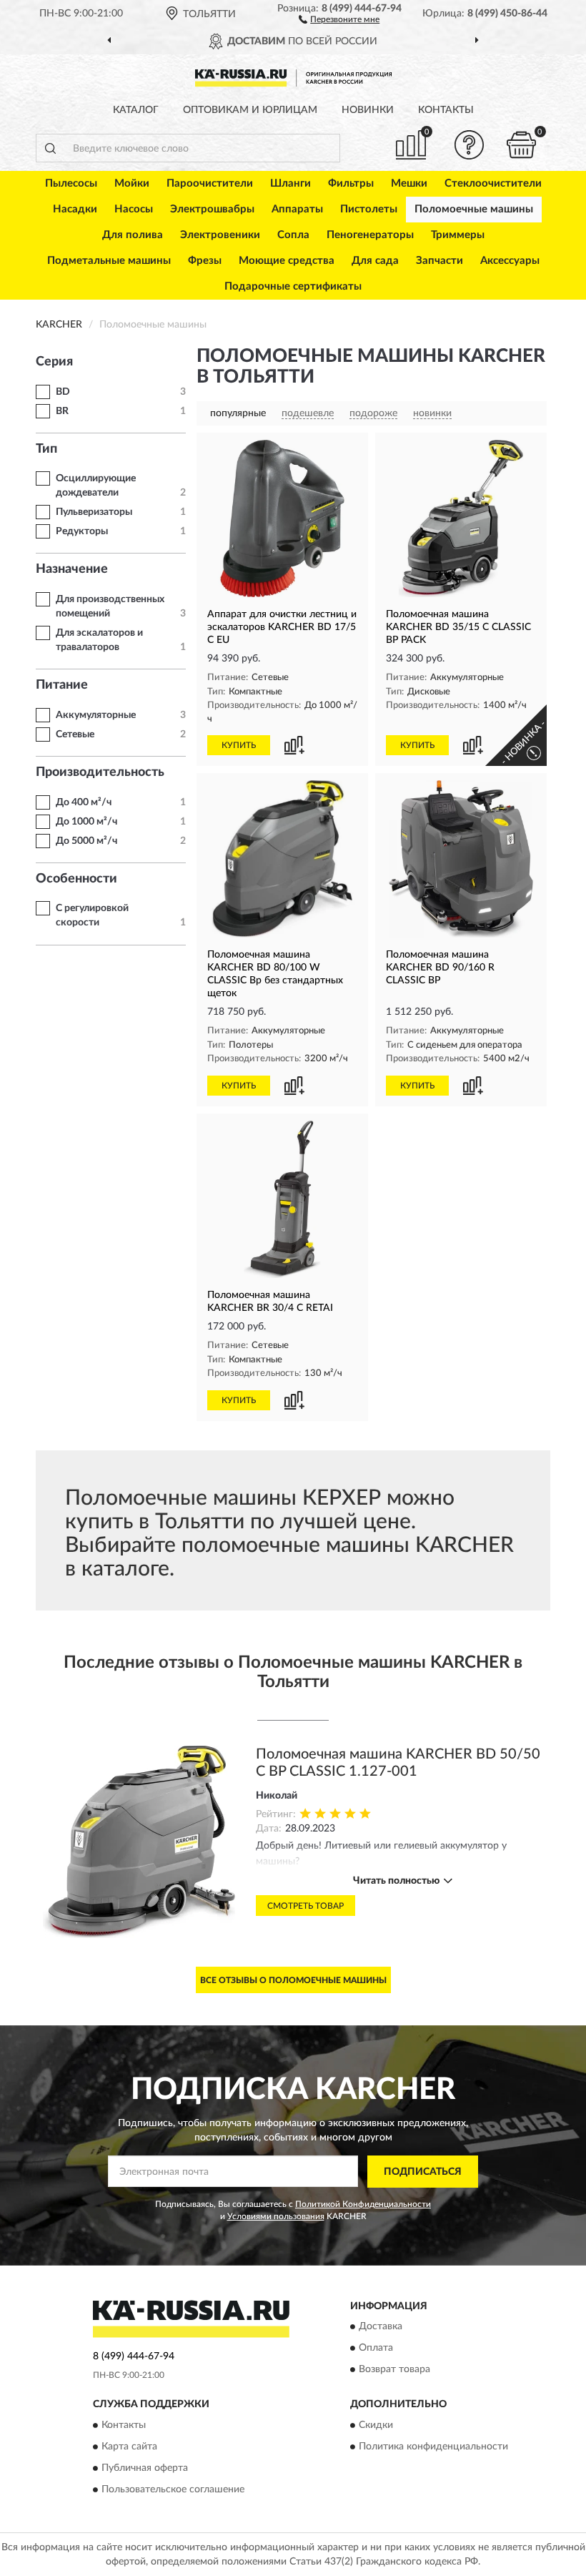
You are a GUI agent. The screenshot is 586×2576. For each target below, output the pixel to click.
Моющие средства (287, 261)
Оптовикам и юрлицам (250, 110)
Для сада (375, 261)
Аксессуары (510, 261)
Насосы (134, 209)
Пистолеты (369, 209)
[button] (339, 19)
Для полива (133, 235)
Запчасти (439, 261)
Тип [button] (46, 449)
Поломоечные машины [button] (474, 209)
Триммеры (458, 235)
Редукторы (82, 531)
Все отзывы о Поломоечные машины (293, 1980)
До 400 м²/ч (84, 802)
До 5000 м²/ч (86, 841)
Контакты (446, 110)
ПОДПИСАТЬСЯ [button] (423, 2172)
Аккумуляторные (96, 715)
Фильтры (351, 183)
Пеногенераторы (370, 235)
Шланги (290, 183)
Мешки (409, 183)
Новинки (368, 110)
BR (62, 411)
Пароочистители (210, 183)
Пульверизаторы (94, 512)
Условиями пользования (276, 2216)
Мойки (132, 183)
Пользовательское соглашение (173, 2489)
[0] (522, 145)
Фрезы (205, 261)
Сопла (293, 235)
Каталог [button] (136, 110)
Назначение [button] (72, 569)
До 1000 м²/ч (86, 822)
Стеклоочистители (493, 183)
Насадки (75, 209)
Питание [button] (62, 685)
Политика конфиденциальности (433, 2447)
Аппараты (297, 209)
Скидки (376, 2425)
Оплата (376, 2349)
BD (63, 392)
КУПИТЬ (239, 745)
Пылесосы (71, 183)
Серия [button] (54, 362)
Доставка (381, 2327)
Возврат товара (394, 2370)
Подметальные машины (109, 261)
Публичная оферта (145, 2468)
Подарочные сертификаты (293, 286)
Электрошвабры (212, 209)
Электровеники (220, 235)
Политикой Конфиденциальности (363, 2204)
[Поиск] (50, 148)
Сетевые (75, 734)
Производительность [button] (100, 772)
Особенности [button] (76, 879)
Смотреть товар (306, 1906)
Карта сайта (129, 2447)
